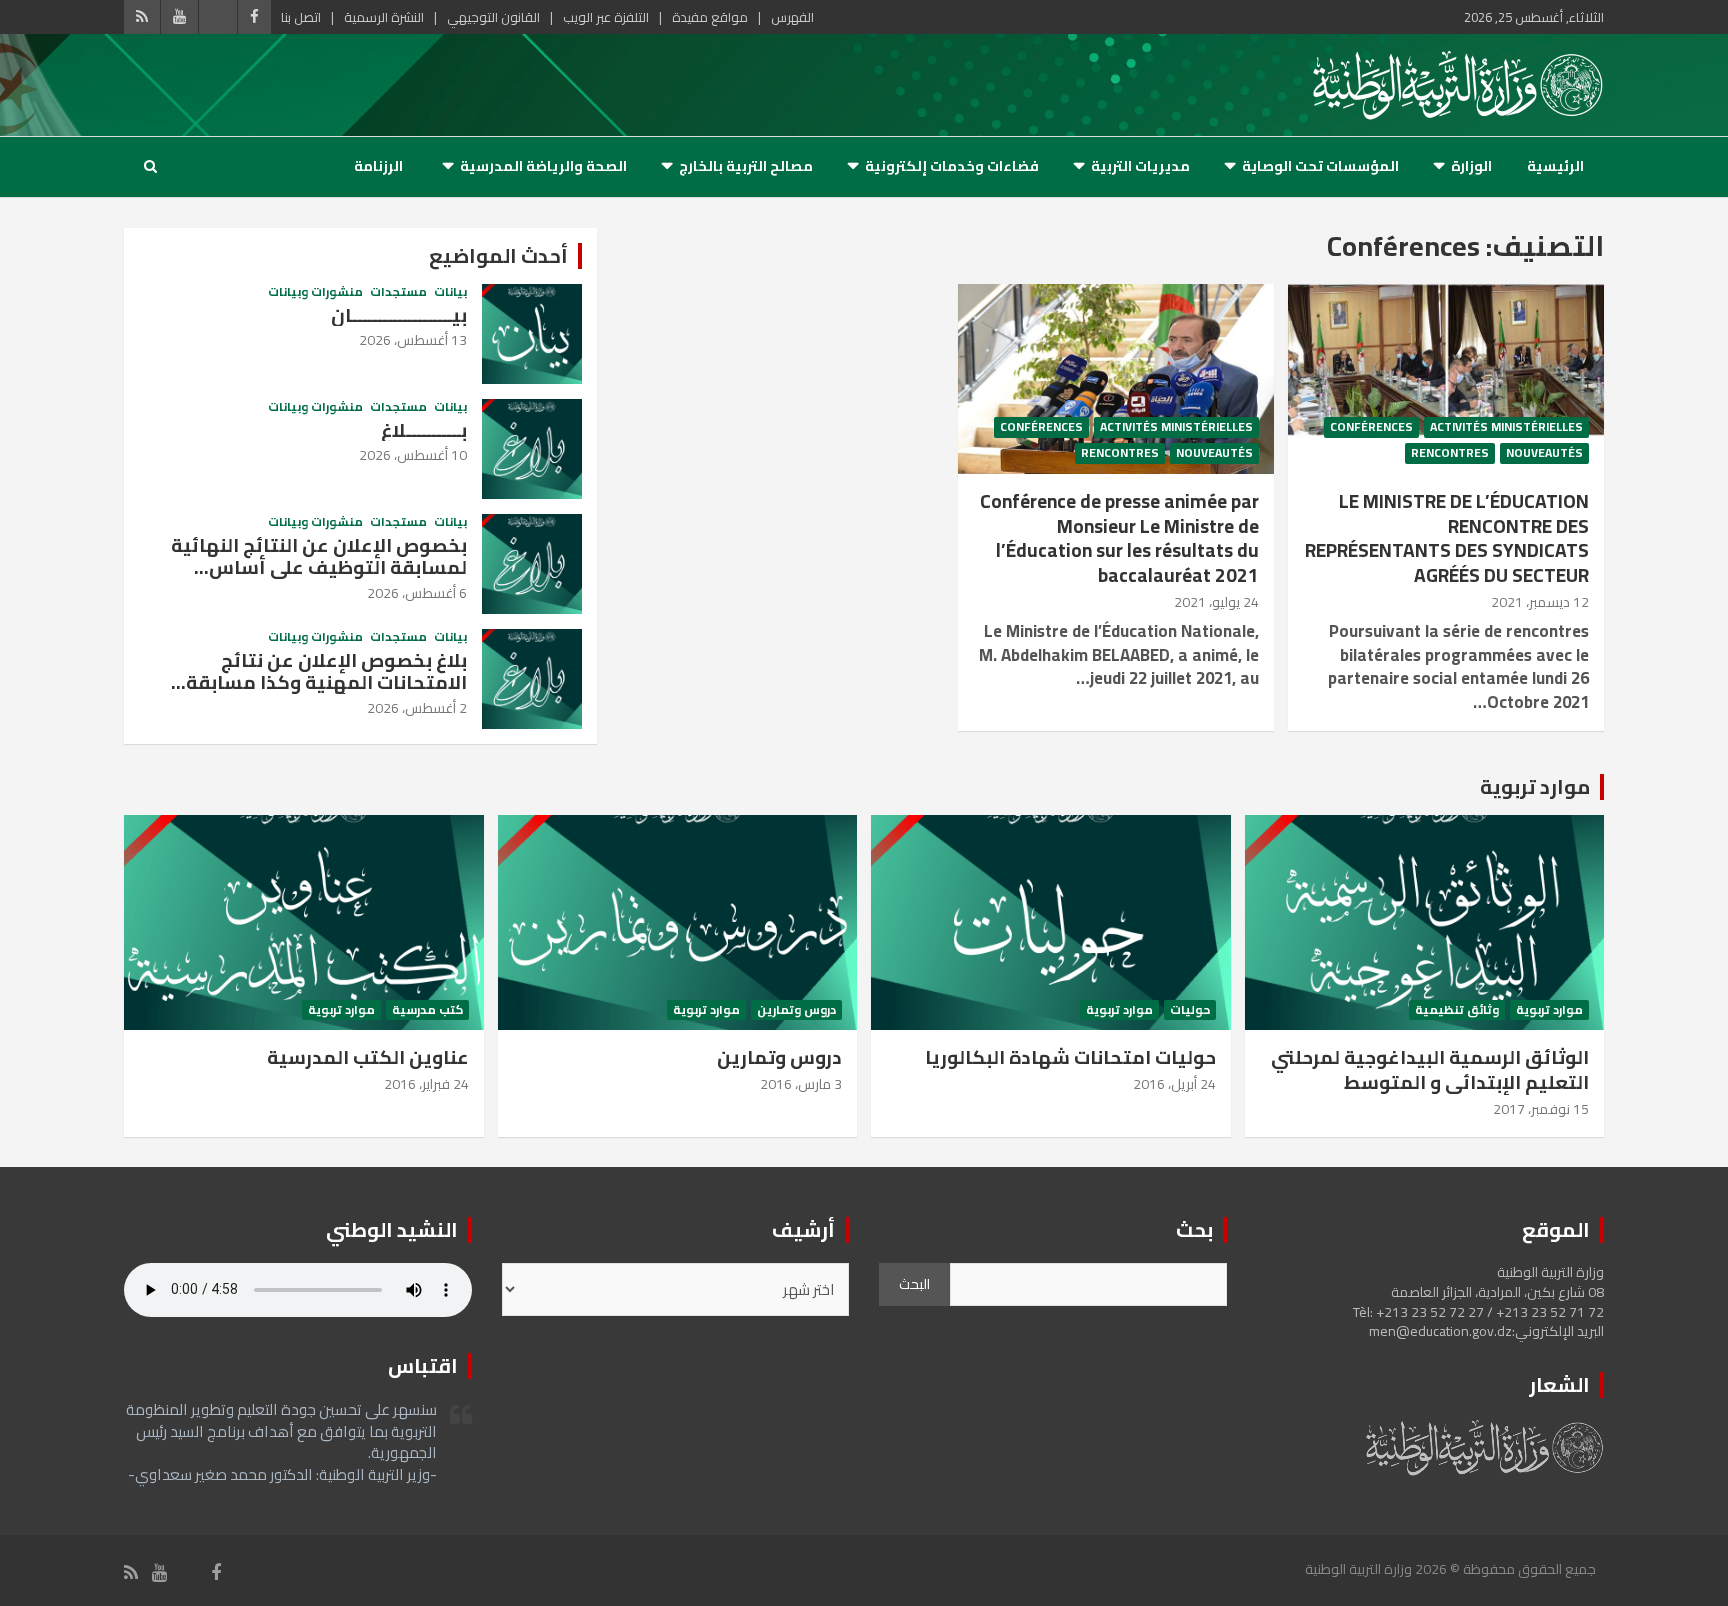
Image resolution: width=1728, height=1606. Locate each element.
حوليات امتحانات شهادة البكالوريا (1070, 1057)
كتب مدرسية (427, 1010)
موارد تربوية (1535, 786)
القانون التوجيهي (493, 17)
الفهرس (792, 17)
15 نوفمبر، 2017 (1541, 1109)
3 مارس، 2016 (801, 1084)
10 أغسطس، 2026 (413, 455)
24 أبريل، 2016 (1174, 1084)
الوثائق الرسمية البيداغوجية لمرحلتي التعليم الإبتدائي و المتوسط (1430, 1069)
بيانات (450, 292)
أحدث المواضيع (498, 255)
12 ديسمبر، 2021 (1540, 602)
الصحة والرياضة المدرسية (543, 166)
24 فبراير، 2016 (426, 1084)
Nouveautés (1544, 453)
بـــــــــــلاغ (424, 430)
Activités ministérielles (1506, 427)
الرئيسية (1555, 166)
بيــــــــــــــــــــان (399, 315)
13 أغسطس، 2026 (413, 340)
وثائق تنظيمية (1457, 1010)
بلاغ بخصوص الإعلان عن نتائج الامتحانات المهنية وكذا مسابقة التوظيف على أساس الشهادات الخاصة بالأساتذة (326, 694)
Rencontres (1450, 453)
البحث (914, 1284)
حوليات (1190, 1010)
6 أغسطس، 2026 (417, 593)
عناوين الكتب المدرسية (368, 1057)
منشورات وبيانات (315, 292)
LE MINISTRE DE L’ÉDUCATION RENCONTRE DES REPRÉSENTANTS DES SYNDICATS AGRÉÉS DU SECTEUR (1447, 538)
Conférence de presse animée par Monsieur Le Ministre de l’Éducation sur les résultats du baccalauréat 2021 (1119, 538)
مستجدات (398, 292)
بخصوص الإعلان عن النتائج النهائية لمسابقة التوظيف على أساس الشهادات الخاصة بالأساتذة (319, 568)
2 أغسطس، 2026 (417, 708)
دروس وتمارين (796, 1010)
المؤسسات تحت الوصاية (1320, 166)
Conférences (1371, 427)
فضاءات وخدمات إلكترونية (952, 166)
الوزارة (1471, 166)
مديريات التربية (1140, 166)
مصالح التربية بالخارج (746, 166)
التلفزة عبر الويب (606, 17)
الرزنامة (378, 166)
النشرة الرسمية (384, 17)
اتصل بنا (301, 17)
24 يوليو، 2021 (1216, 602)
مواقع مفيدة (710, 17)
